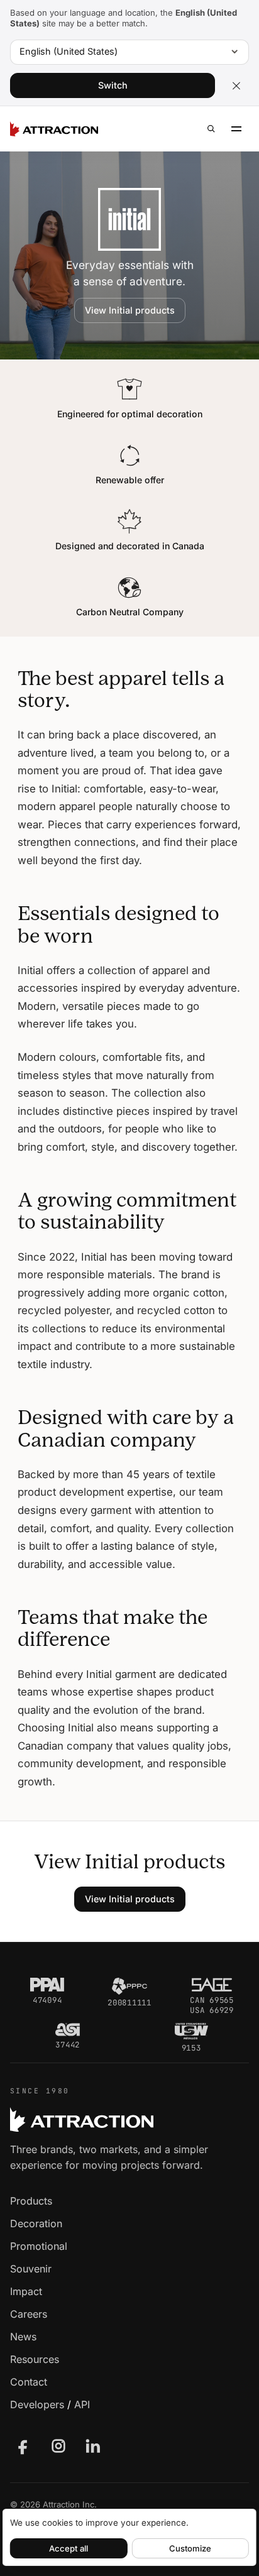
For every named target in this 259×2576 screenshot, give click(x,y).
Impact (26, 2291)
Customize (190, 2548)
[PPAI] (47, 1985)
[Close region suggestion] (236, 85)
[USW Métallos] (191, 2031)
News (23, 2337)
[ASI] (68, 2030)
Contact (29, 2382)
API (82, 2404)
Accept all (69, 2548)
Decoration (36, 2223)
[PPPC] (129, 1986)
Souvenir (31, 2269)
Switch (113, 85)
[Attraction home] (54, 129)
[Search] (211, 129)
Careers (29, 2314)
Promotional (39, 2246)
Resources (35, 2359)
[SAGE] (212, 1985)
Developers (37, 2404)
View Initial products (130, 310)
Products (31, 2201)
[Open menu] (236, 129)
